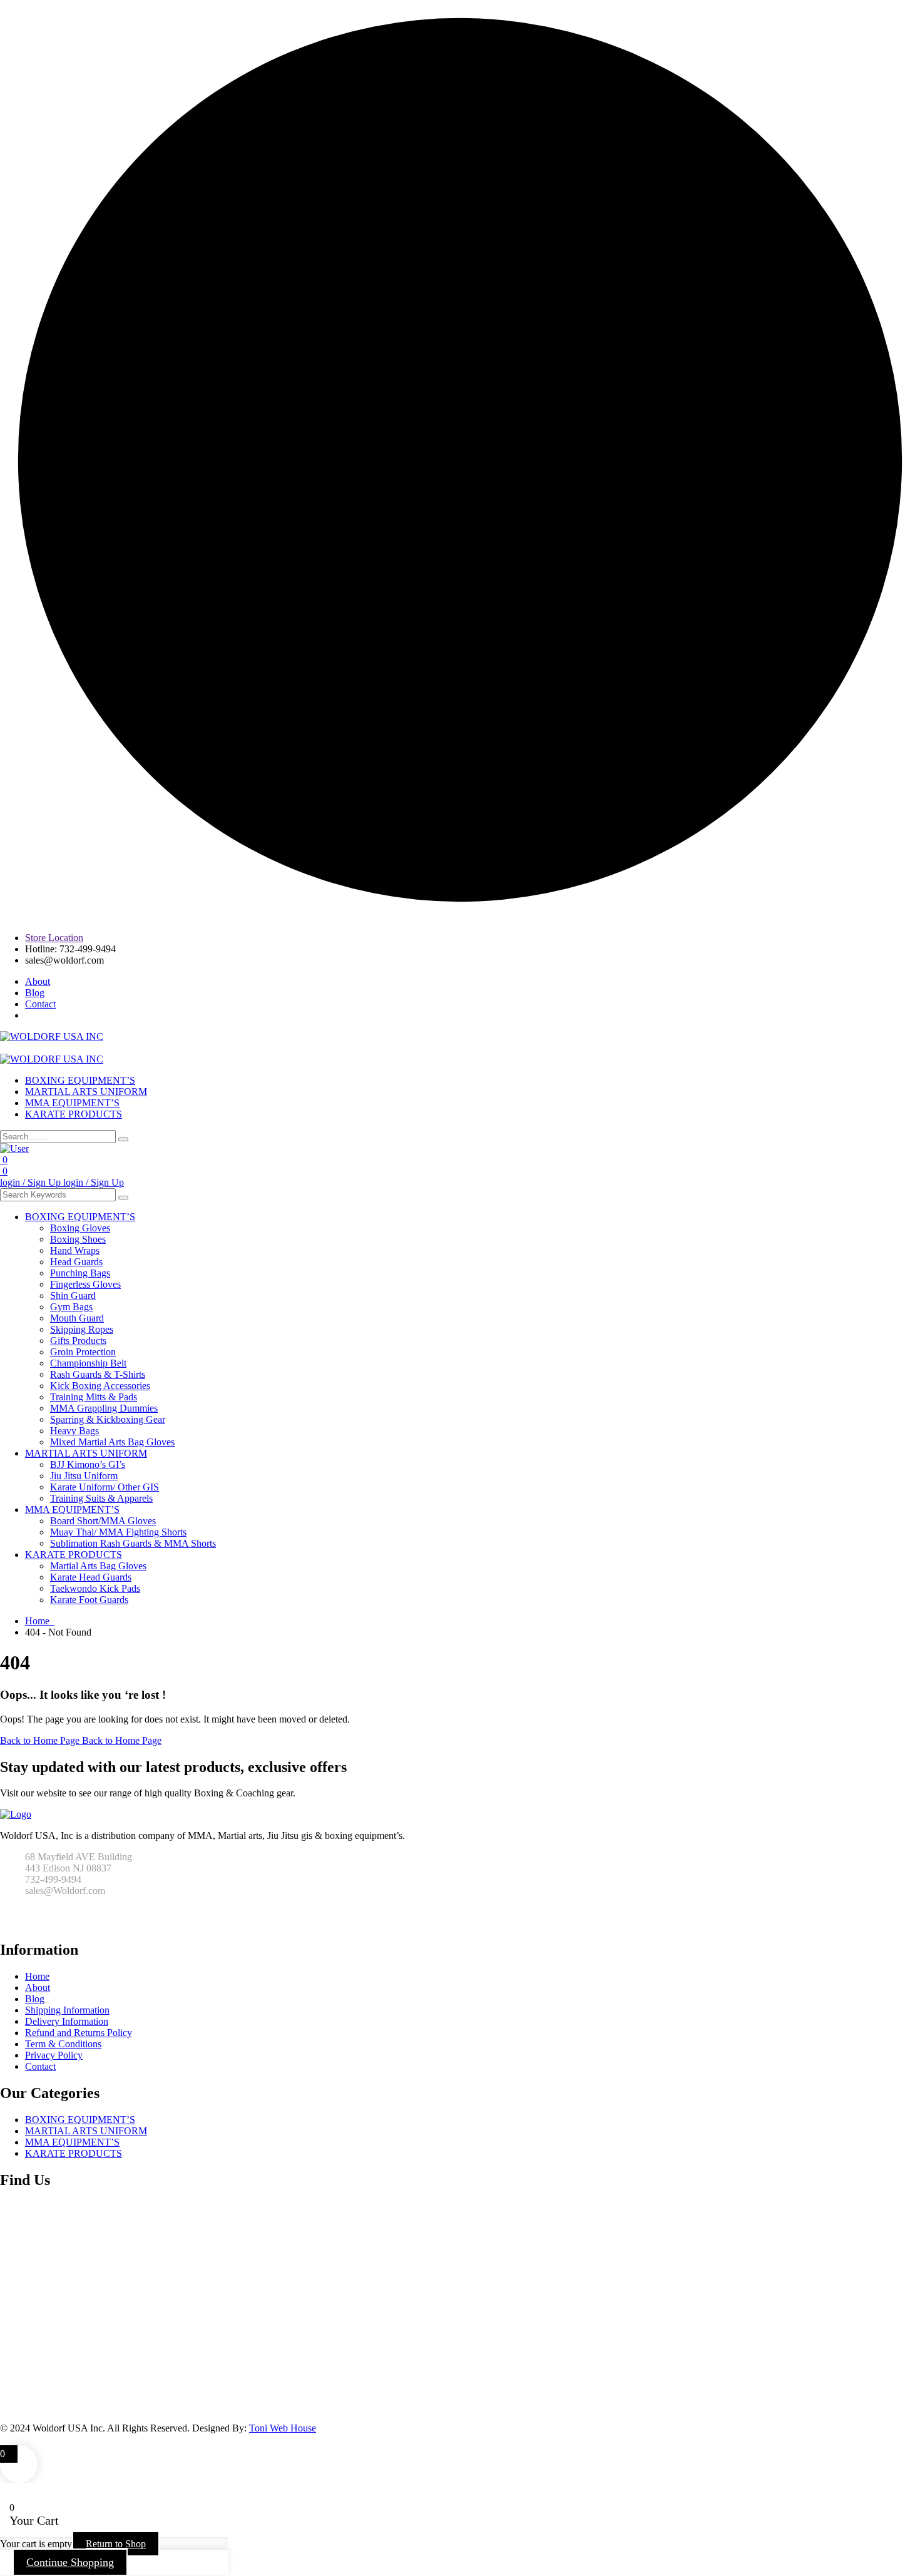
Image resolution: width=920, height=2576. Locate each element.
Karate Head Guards (91, 1577)
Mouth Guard (77, 1318)
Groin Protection (83, 1352)
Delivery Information (67, 2021)
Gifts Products (78, 1341)
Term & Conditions (63, 2044)
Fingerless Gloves (85, 1284)
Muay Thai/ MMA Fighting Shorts (118, 1532)
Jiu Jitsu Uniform (84, 1476)
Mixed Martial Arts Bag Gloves (112, 1442)
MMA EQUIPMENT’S (72, 1103)
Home (40, 1621)
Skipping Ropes (82, 1329)
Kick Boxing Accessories (100, 1386)
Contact (40, 1004)
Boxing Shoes (78, 1239)
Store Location (54, 938)
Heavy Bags (74, 1431)
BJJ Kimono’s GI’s (88, 1464)
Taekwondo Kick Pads (95, 1588)
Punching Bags (80, 1273)
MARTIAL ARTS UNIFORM (86, 1092)
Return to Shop (116, 2544)
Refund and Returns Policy (79, 2033)
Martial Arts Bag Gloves (98, 1566)
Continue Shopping (70, 2562)
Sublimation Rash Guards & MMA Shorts (133, 1543)
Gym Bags (71, 1307)
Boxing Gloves (80, 1228)
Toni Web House (283, 2428)
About (38, 981)
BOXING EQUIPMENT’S (80, 1080)
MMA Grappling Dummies (104, 1408)
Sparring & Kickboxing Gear (108, 1419)
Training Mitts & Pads (94, 1397)
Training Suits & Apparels (101, 1498)
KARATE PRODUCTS (74, 1114)
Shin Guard (73, 1296)
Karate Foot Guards (89, 1600)
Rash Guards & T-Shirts (98, 1374)
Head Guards (76, 1262)
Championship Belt (88, 1363)
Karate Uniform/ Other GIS (105, 1487)
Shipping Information (67, 2010)
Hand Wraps (75, 1250)
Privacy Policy (54, 2055)
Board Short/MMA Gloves (103, 1521)
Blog (35, 993)
